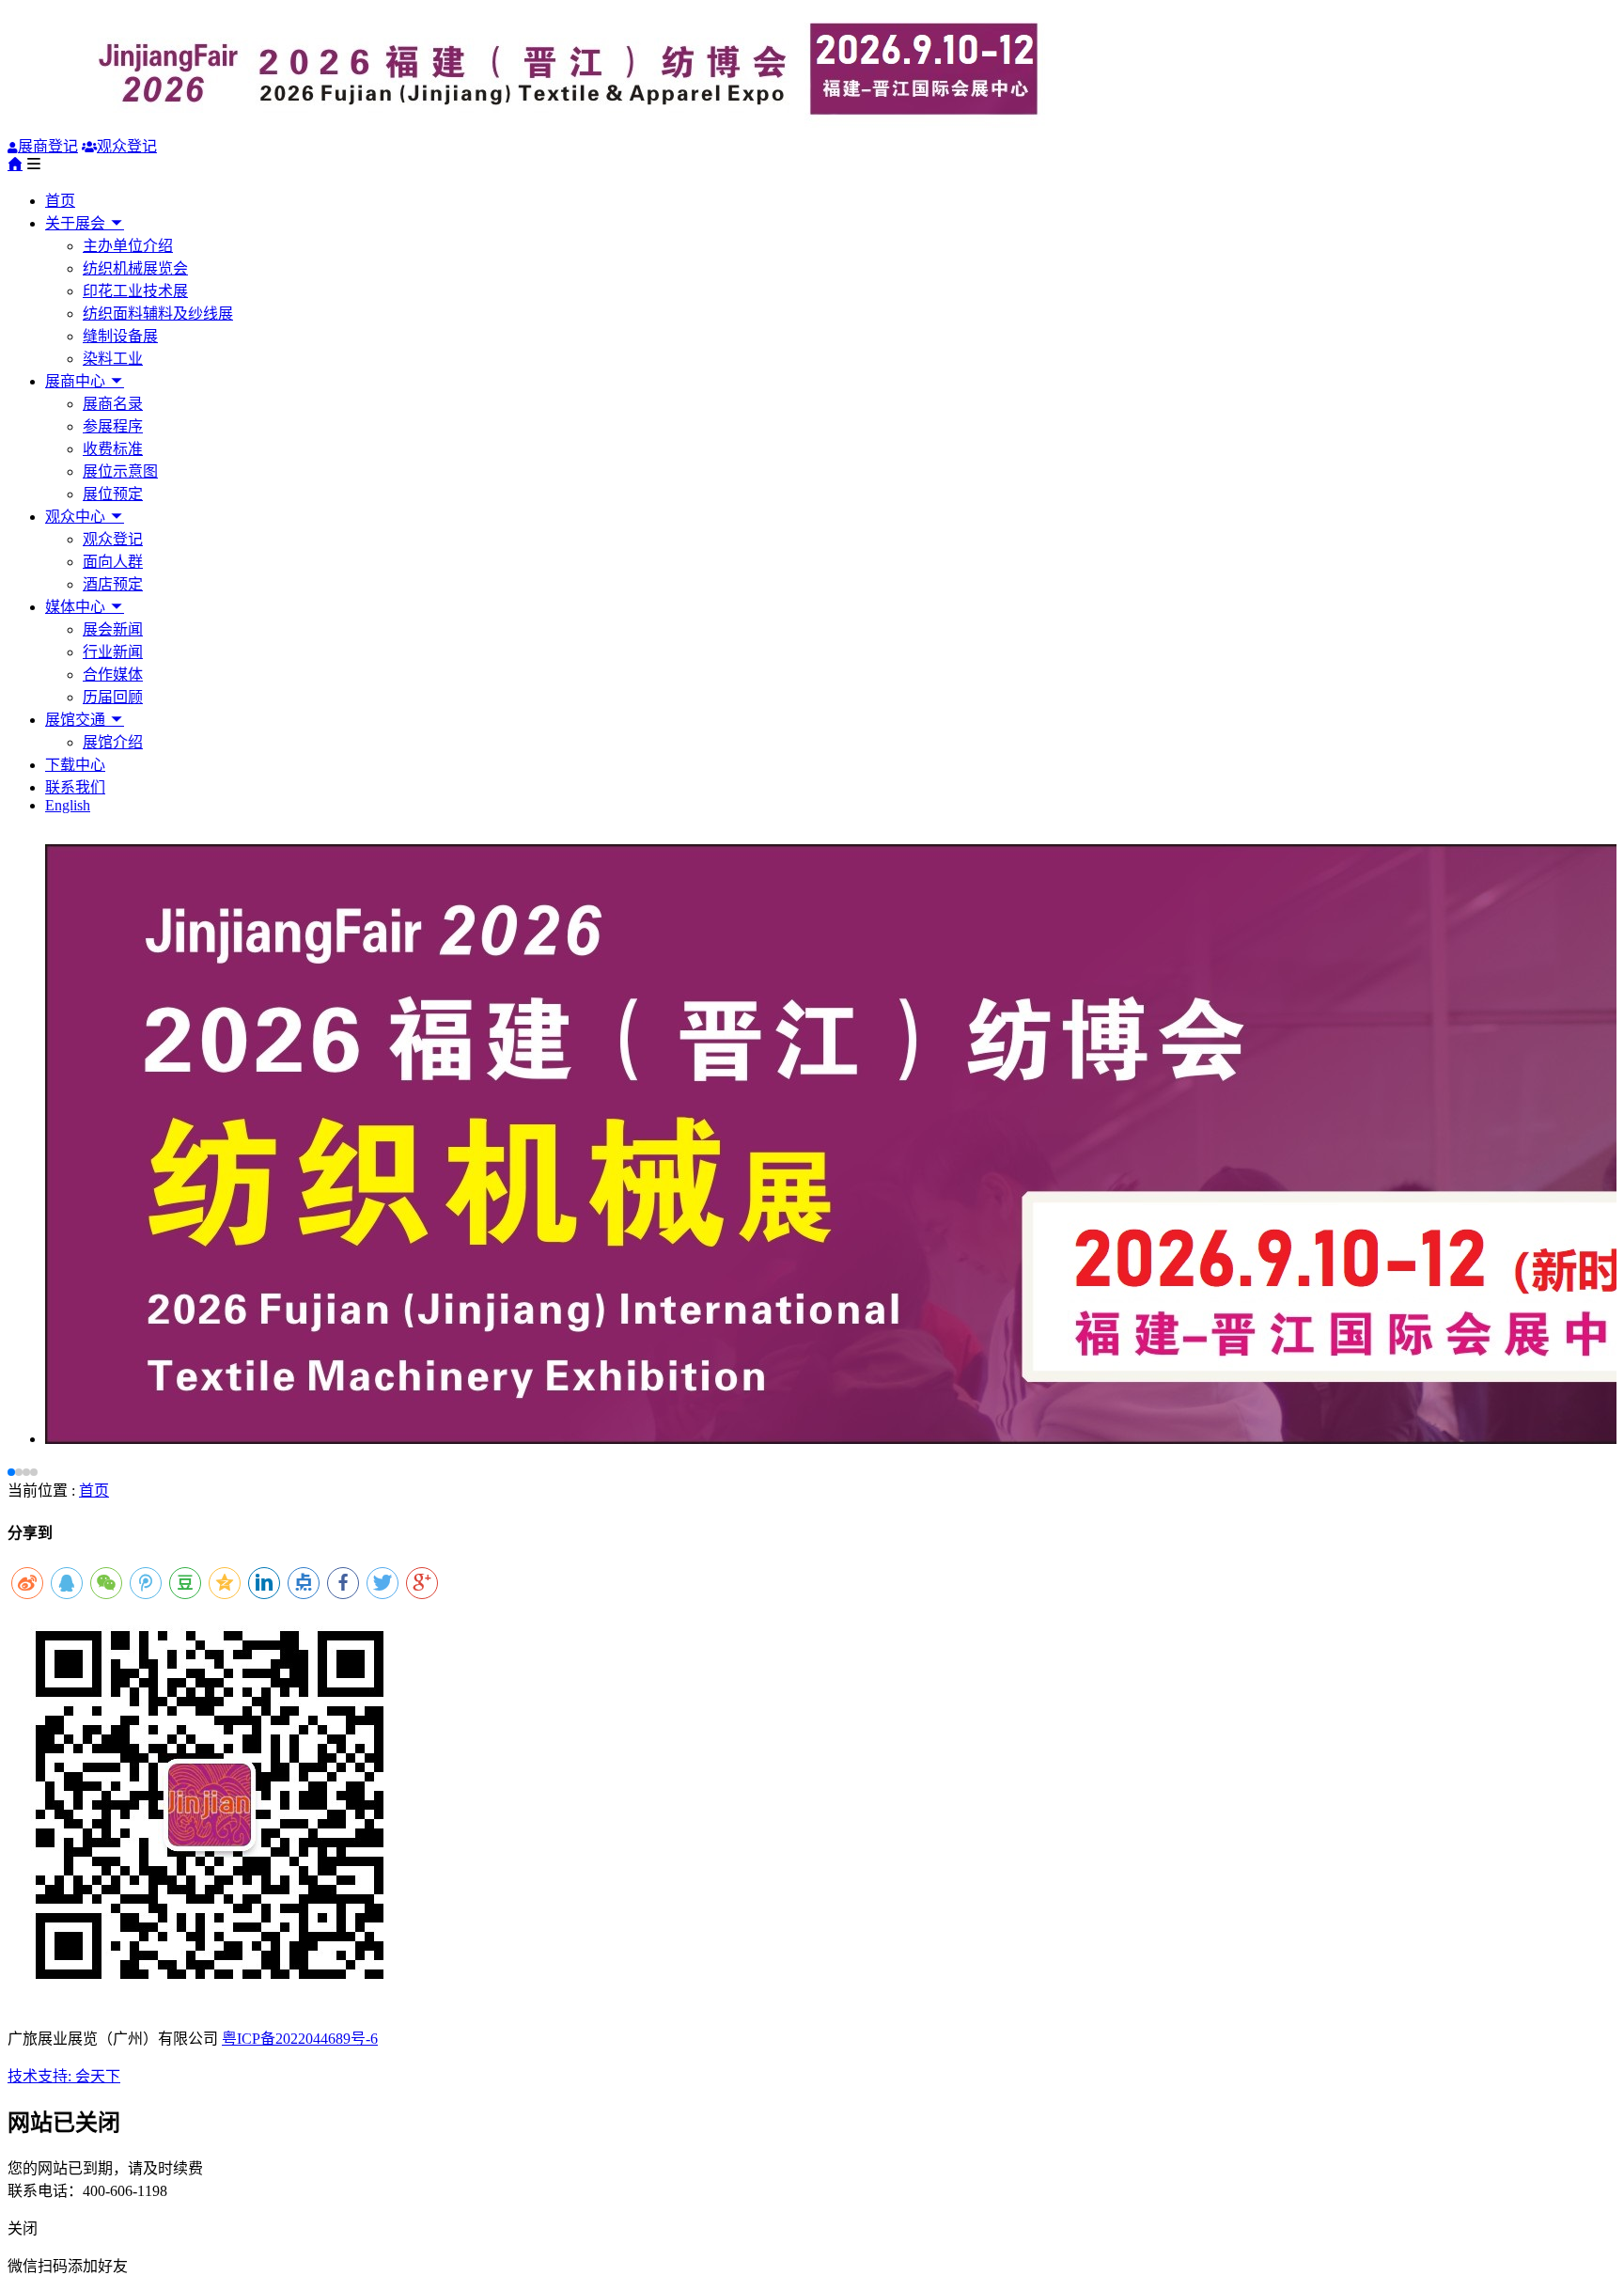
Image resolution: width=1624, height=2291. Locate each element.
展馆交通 (77, 720)
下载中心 (75, 765)
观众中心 (77, 517)
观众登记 (127, 146)
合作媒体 (113, 675)
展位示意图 (120, 471)
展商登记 (48, 146)
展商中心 (77, 381)
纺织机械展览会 (135, 268)
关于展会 (77, 223)
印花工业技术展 (135, 291)
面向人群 (113, 562)
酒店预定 (113, 584)
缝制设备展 (120, 336)
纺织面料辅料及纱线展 (158, 314)
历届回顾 (113, 697)
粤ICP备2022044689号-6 (300, 2039)
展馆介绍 (113, 742)
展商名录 (113, 404)
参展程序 (113, 426)
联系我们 (75, 787)
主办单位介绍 (128, 246)
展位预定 (113, 494)
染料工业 (113, 359)
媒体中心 (77, 607)
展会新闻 (113, 629)
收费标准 (113, 449)
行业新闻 (113, 652)
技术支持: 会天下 (64, 2076)
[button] (11, 1472)
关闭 (23, 2228)
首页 (60, 201)
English (68, 805)
